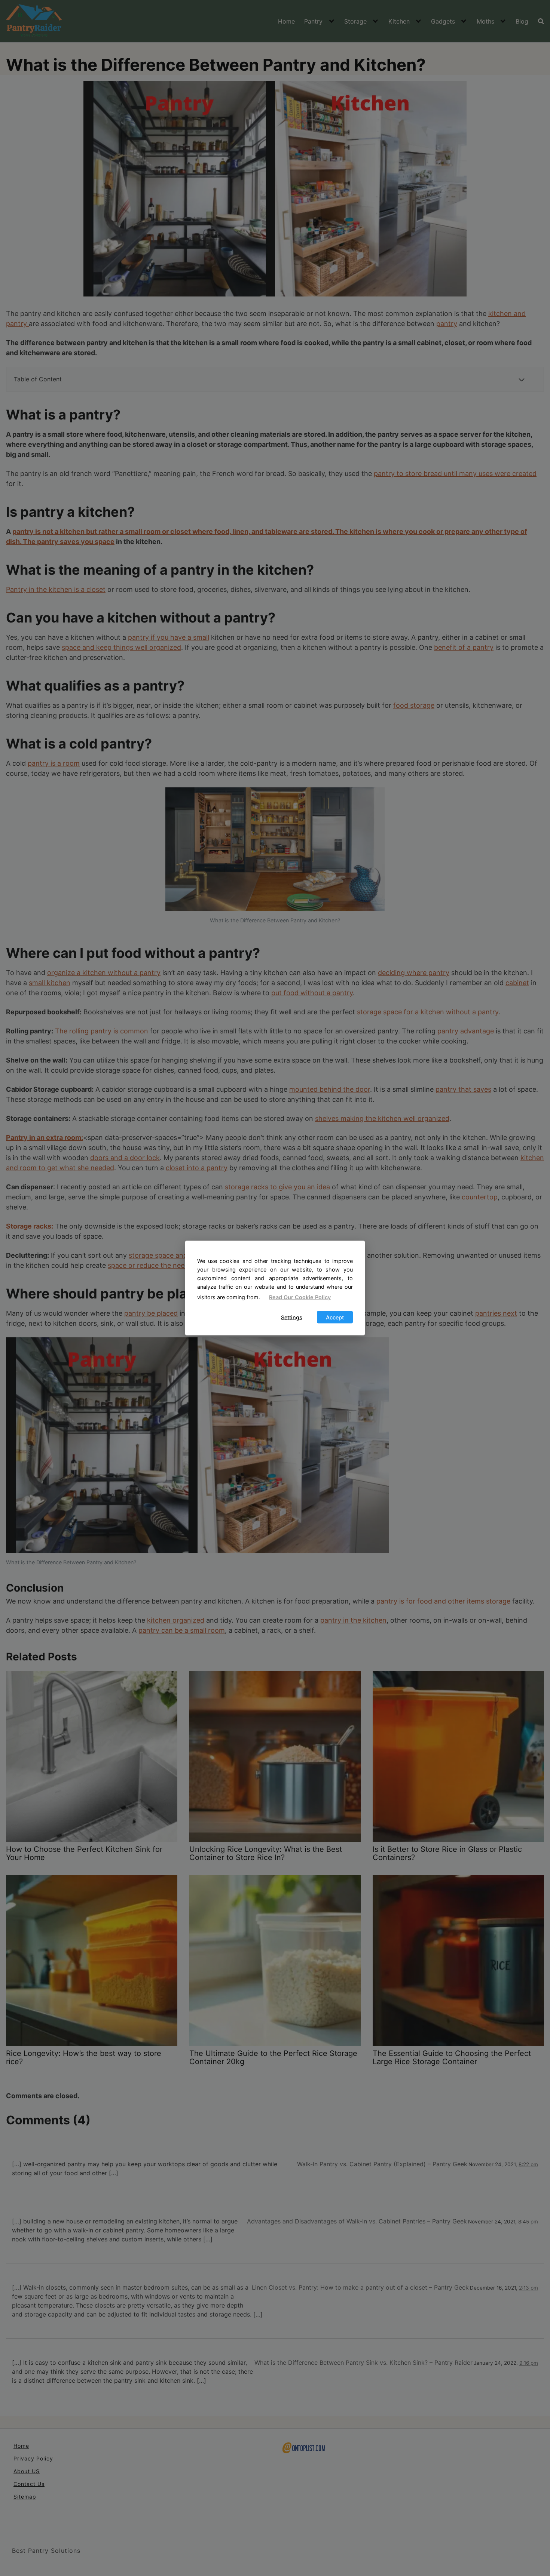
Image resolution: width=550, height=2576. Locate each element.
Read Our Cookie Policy (300, 1297)
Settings (292, 1317)
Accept (335, 1317)
